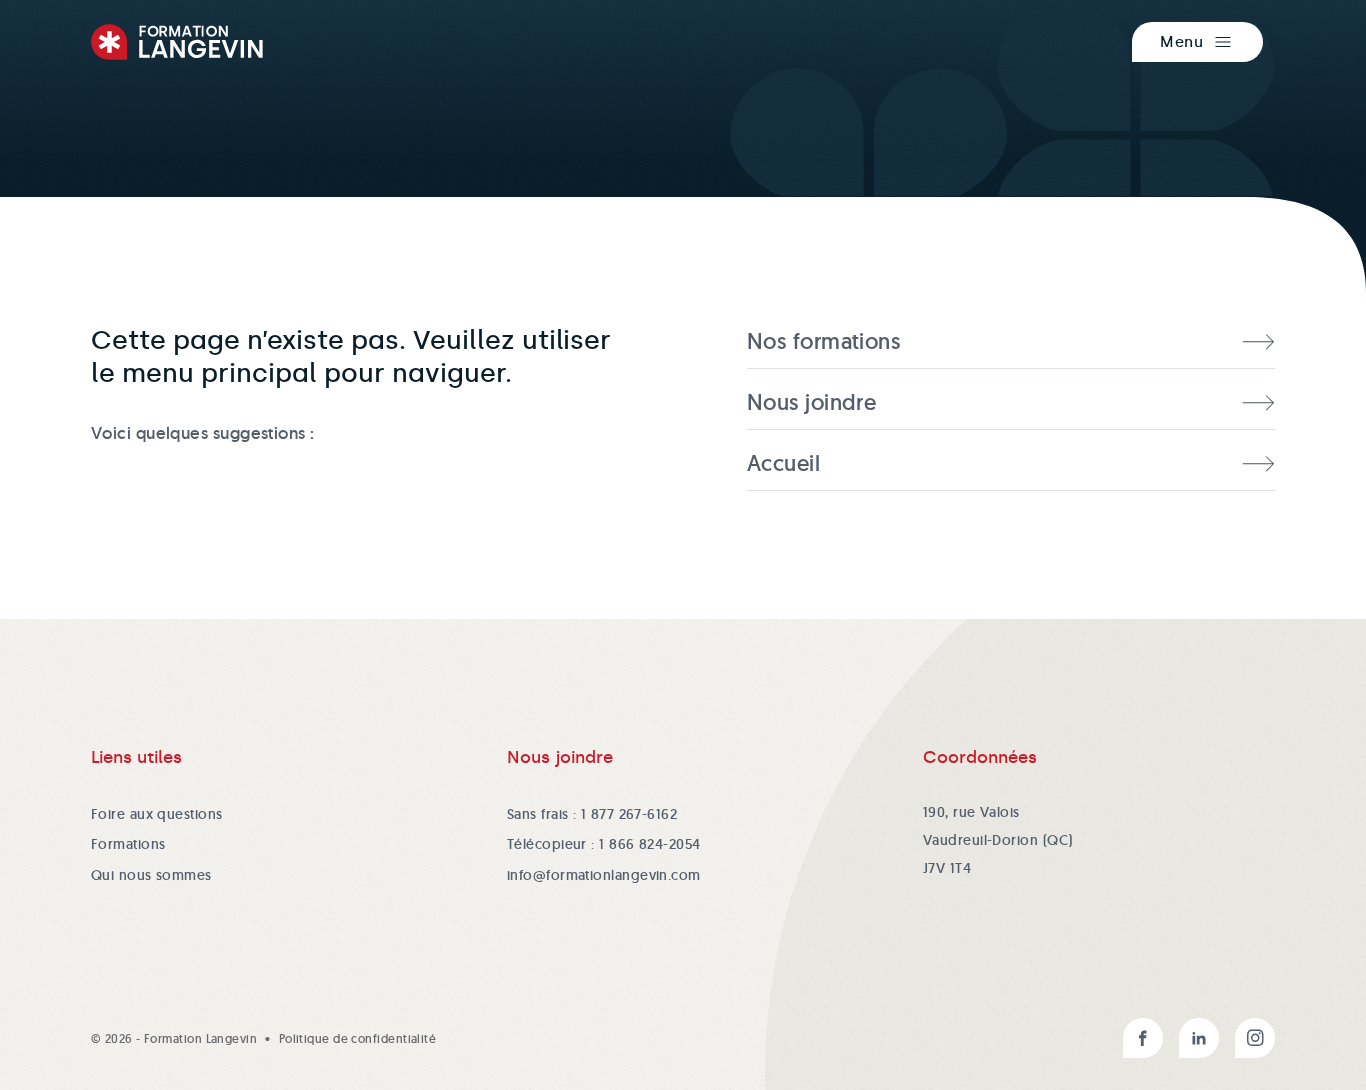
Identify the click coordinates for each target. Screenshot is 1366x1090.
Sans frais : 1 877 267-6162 (592, 814)
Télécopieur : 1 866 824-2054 (604, 844)
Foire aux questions (157, 814)
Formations (128, 844)
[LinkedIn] (1199, 1038)
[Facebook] (1143, 1038)
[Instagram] (1255, 1038)
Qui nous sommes (151, 875)
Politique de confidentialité (358, 1038)
